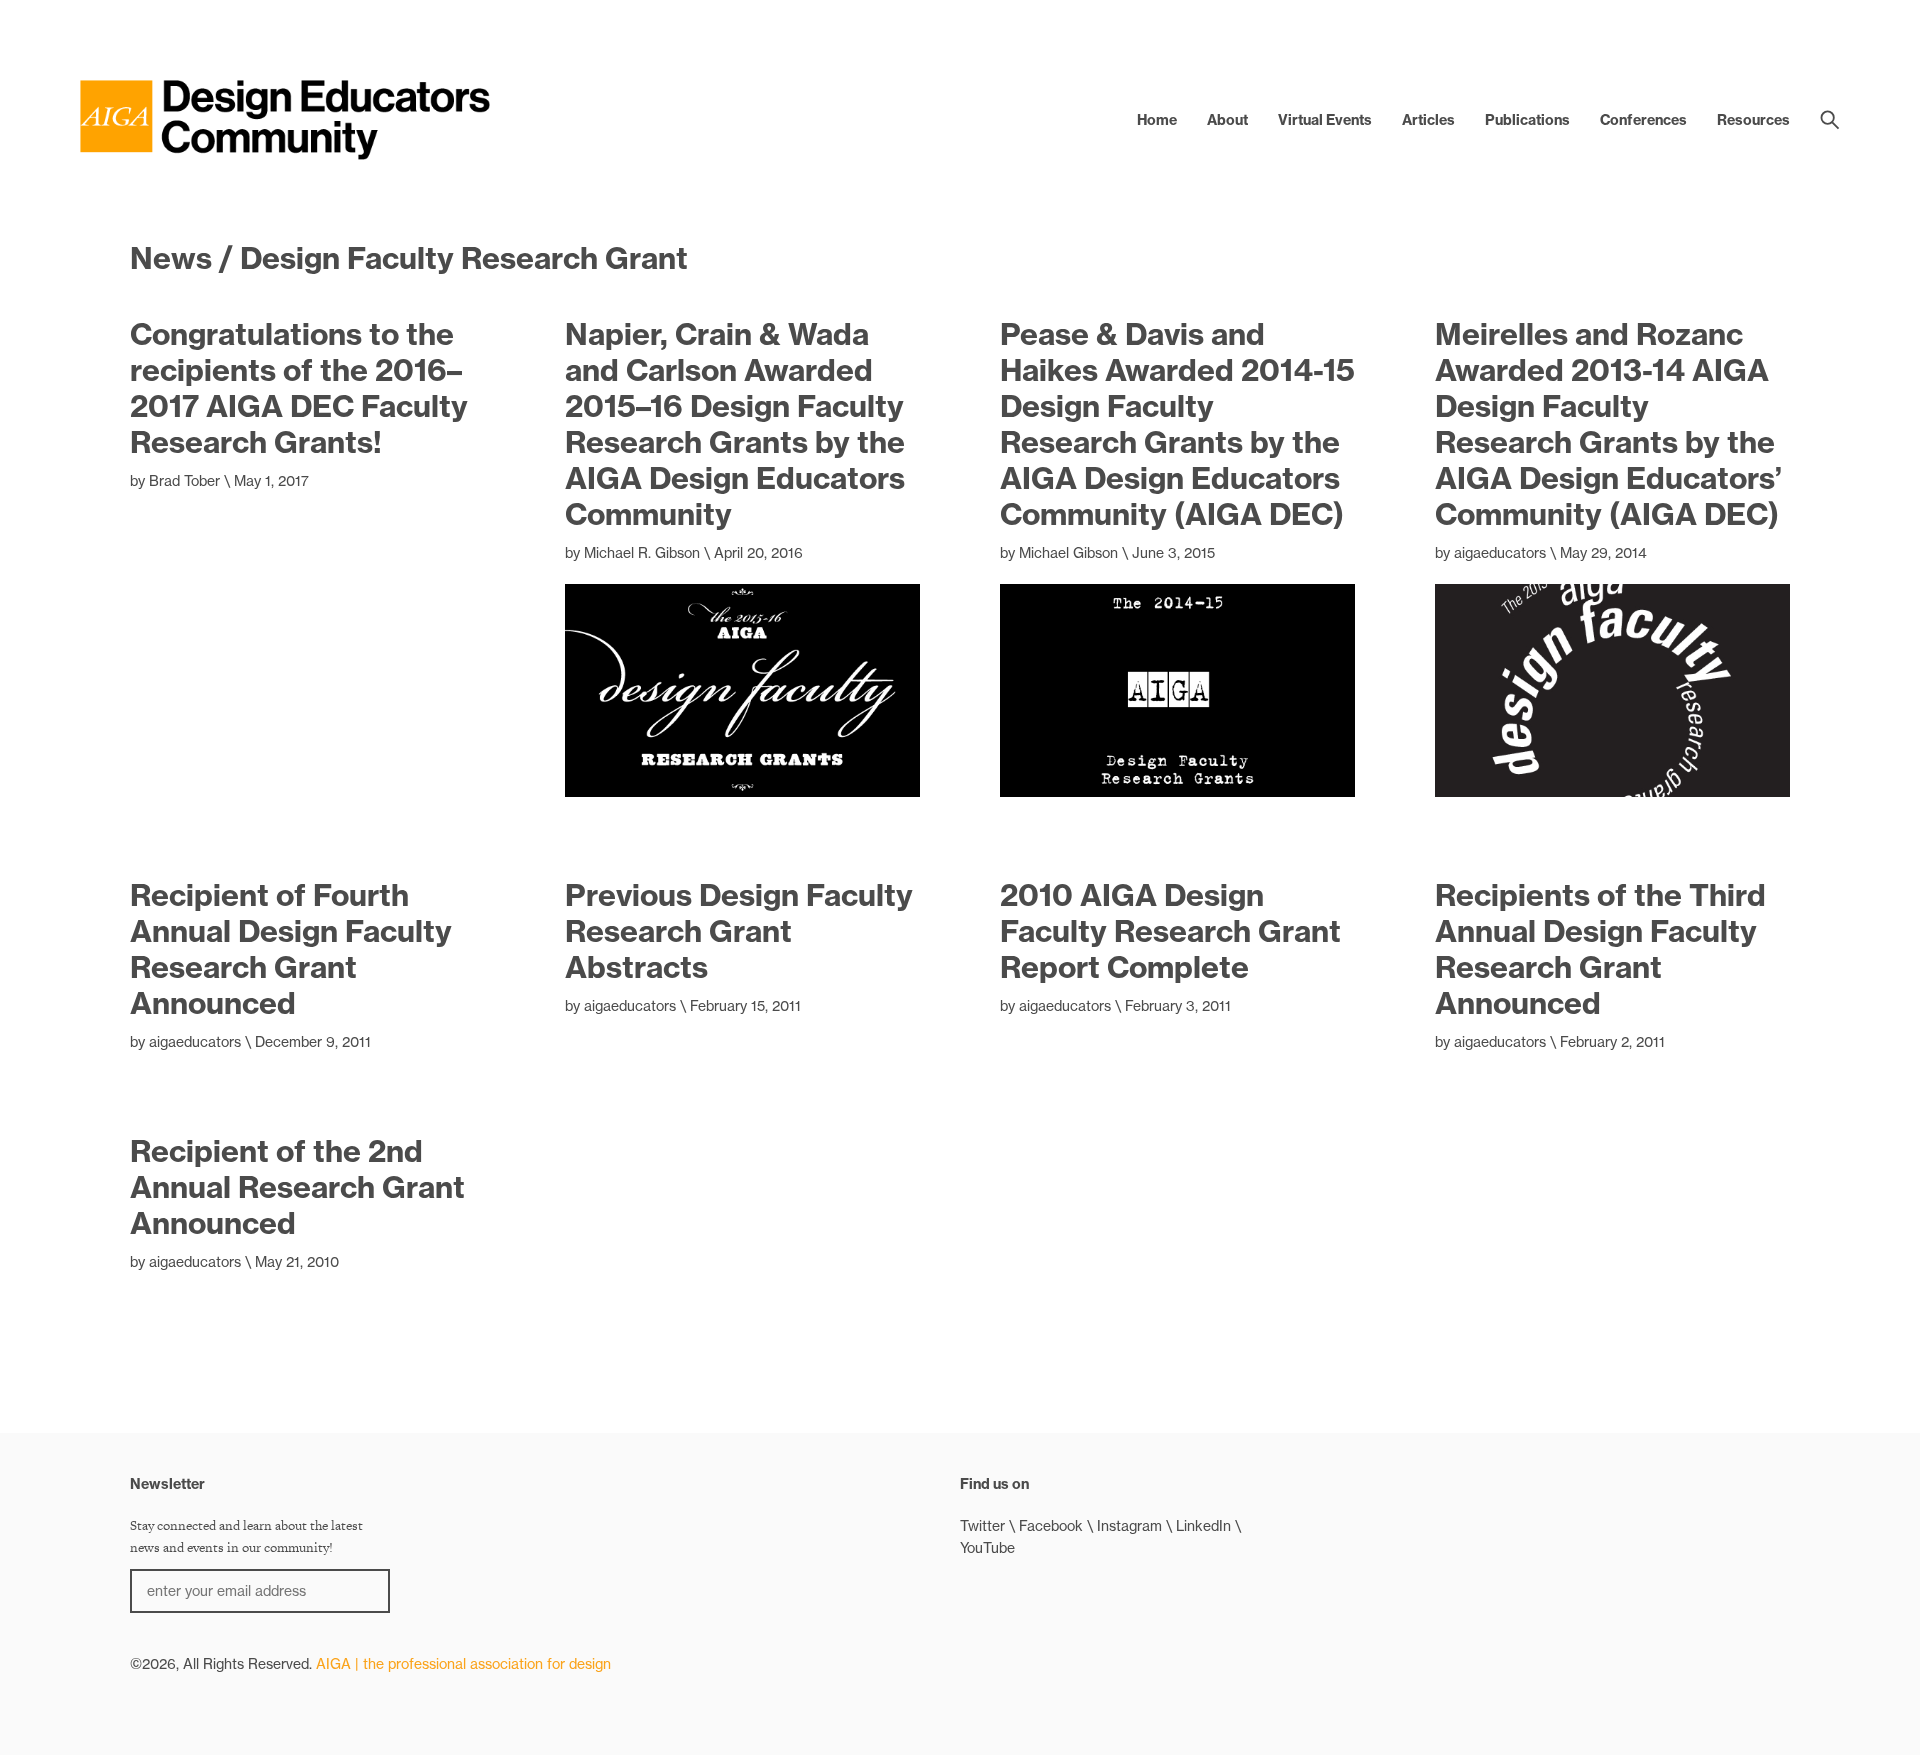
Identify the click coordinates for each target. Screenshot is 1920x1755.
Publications (1527, 120)
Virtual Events (1325, 120)
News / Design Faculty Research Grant (409, 258)
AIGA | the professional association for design (463, 1664)
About (1227, 120)
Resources (1753, 120)
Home (1157, 120)
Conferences (1643, 120)
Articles (1428, 120)
